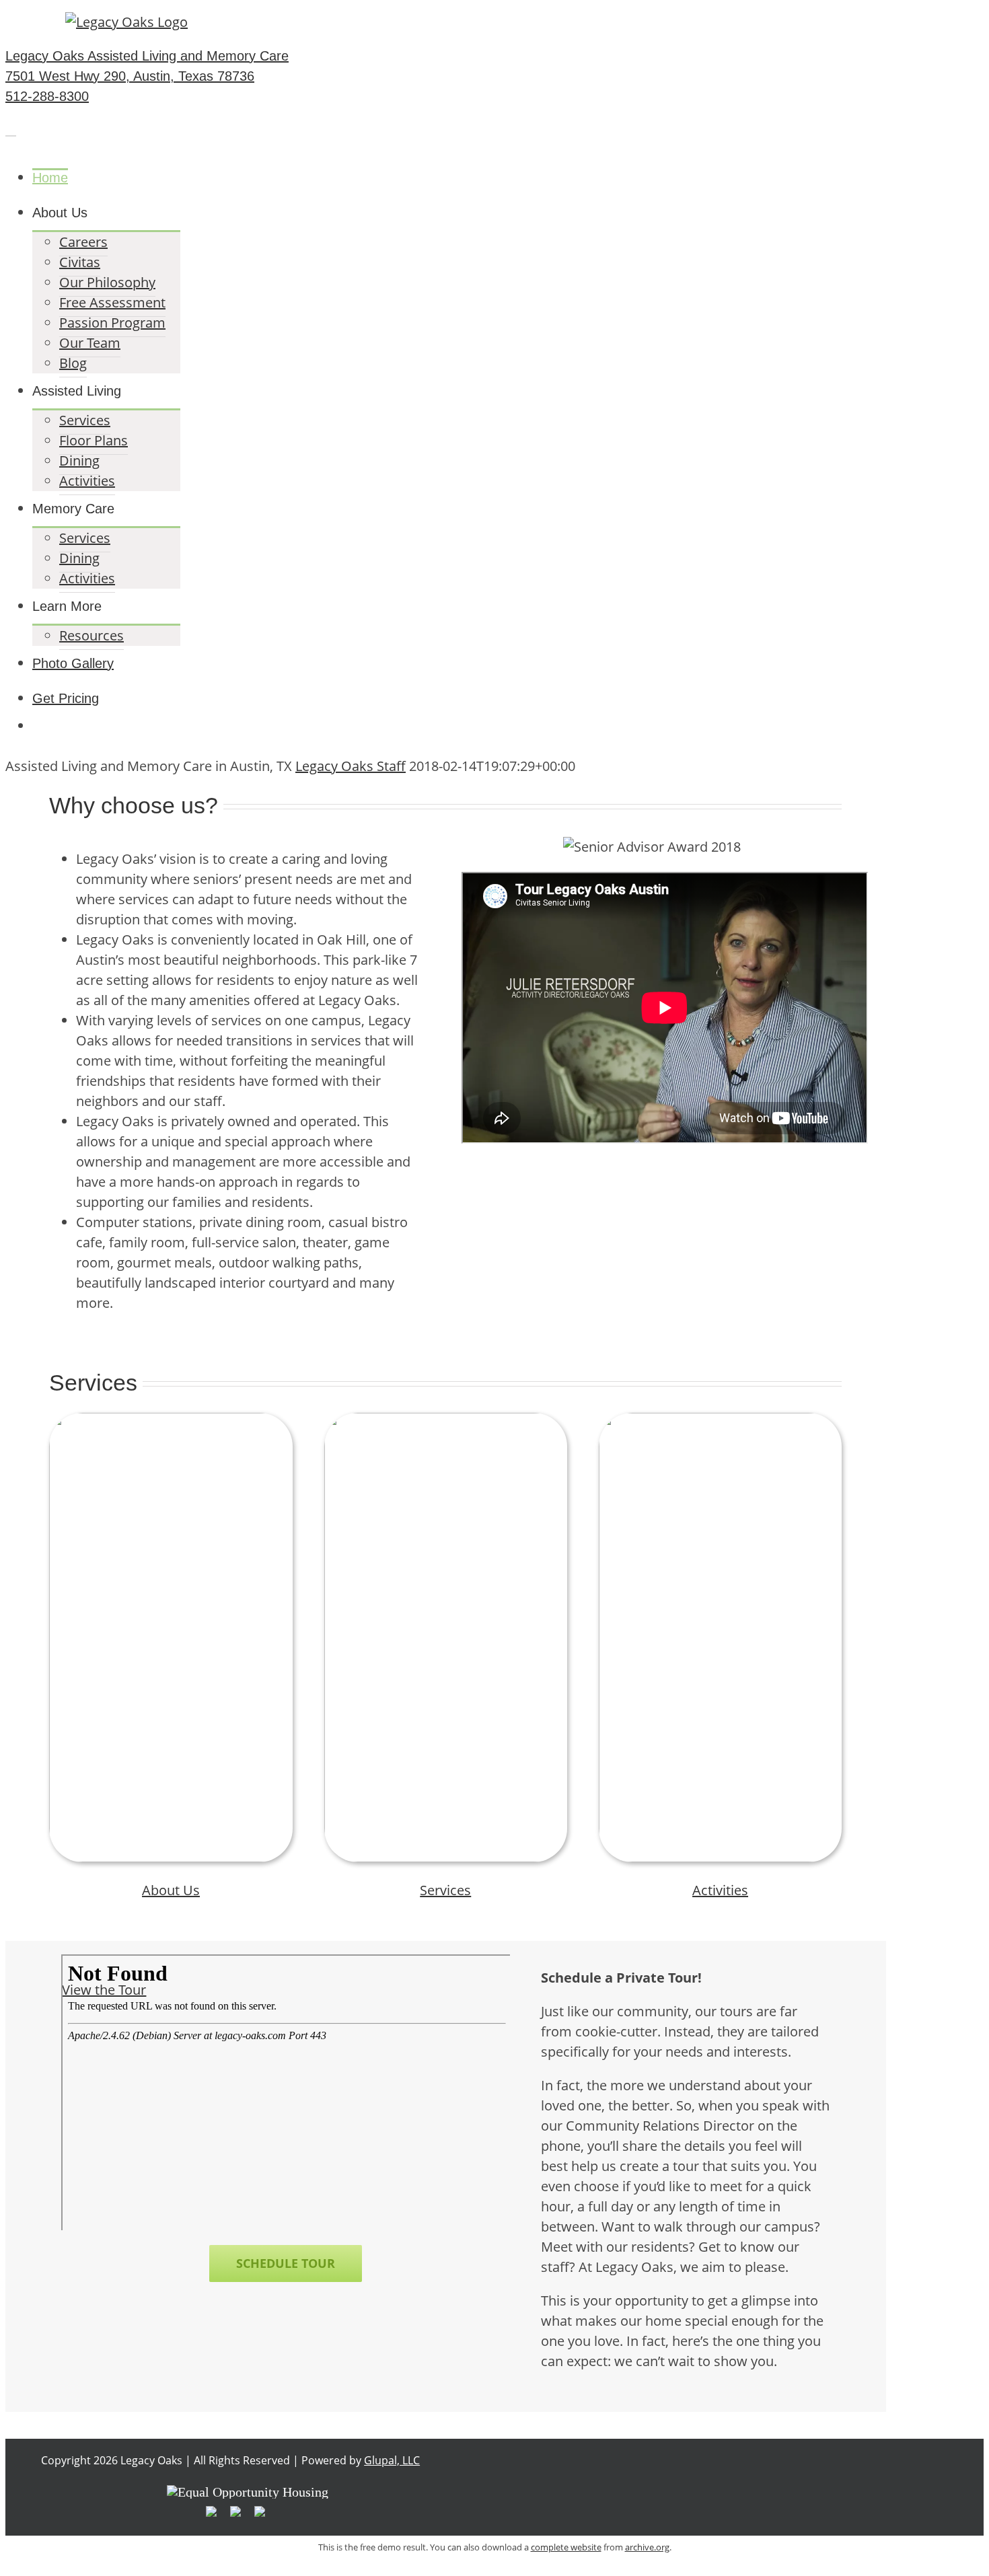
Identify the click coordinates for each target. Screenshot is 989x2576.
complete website (566, 2547)
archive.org (647, 2547)
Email (867, 20)
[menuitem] (459, 178)
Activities (720, 1890)
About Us (171, 1890)
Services (445, 1890)
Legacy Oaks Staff (351, 766)
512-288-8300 (782, 20)
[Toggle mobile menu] (11, 130)
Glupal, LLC (392, 2460)
